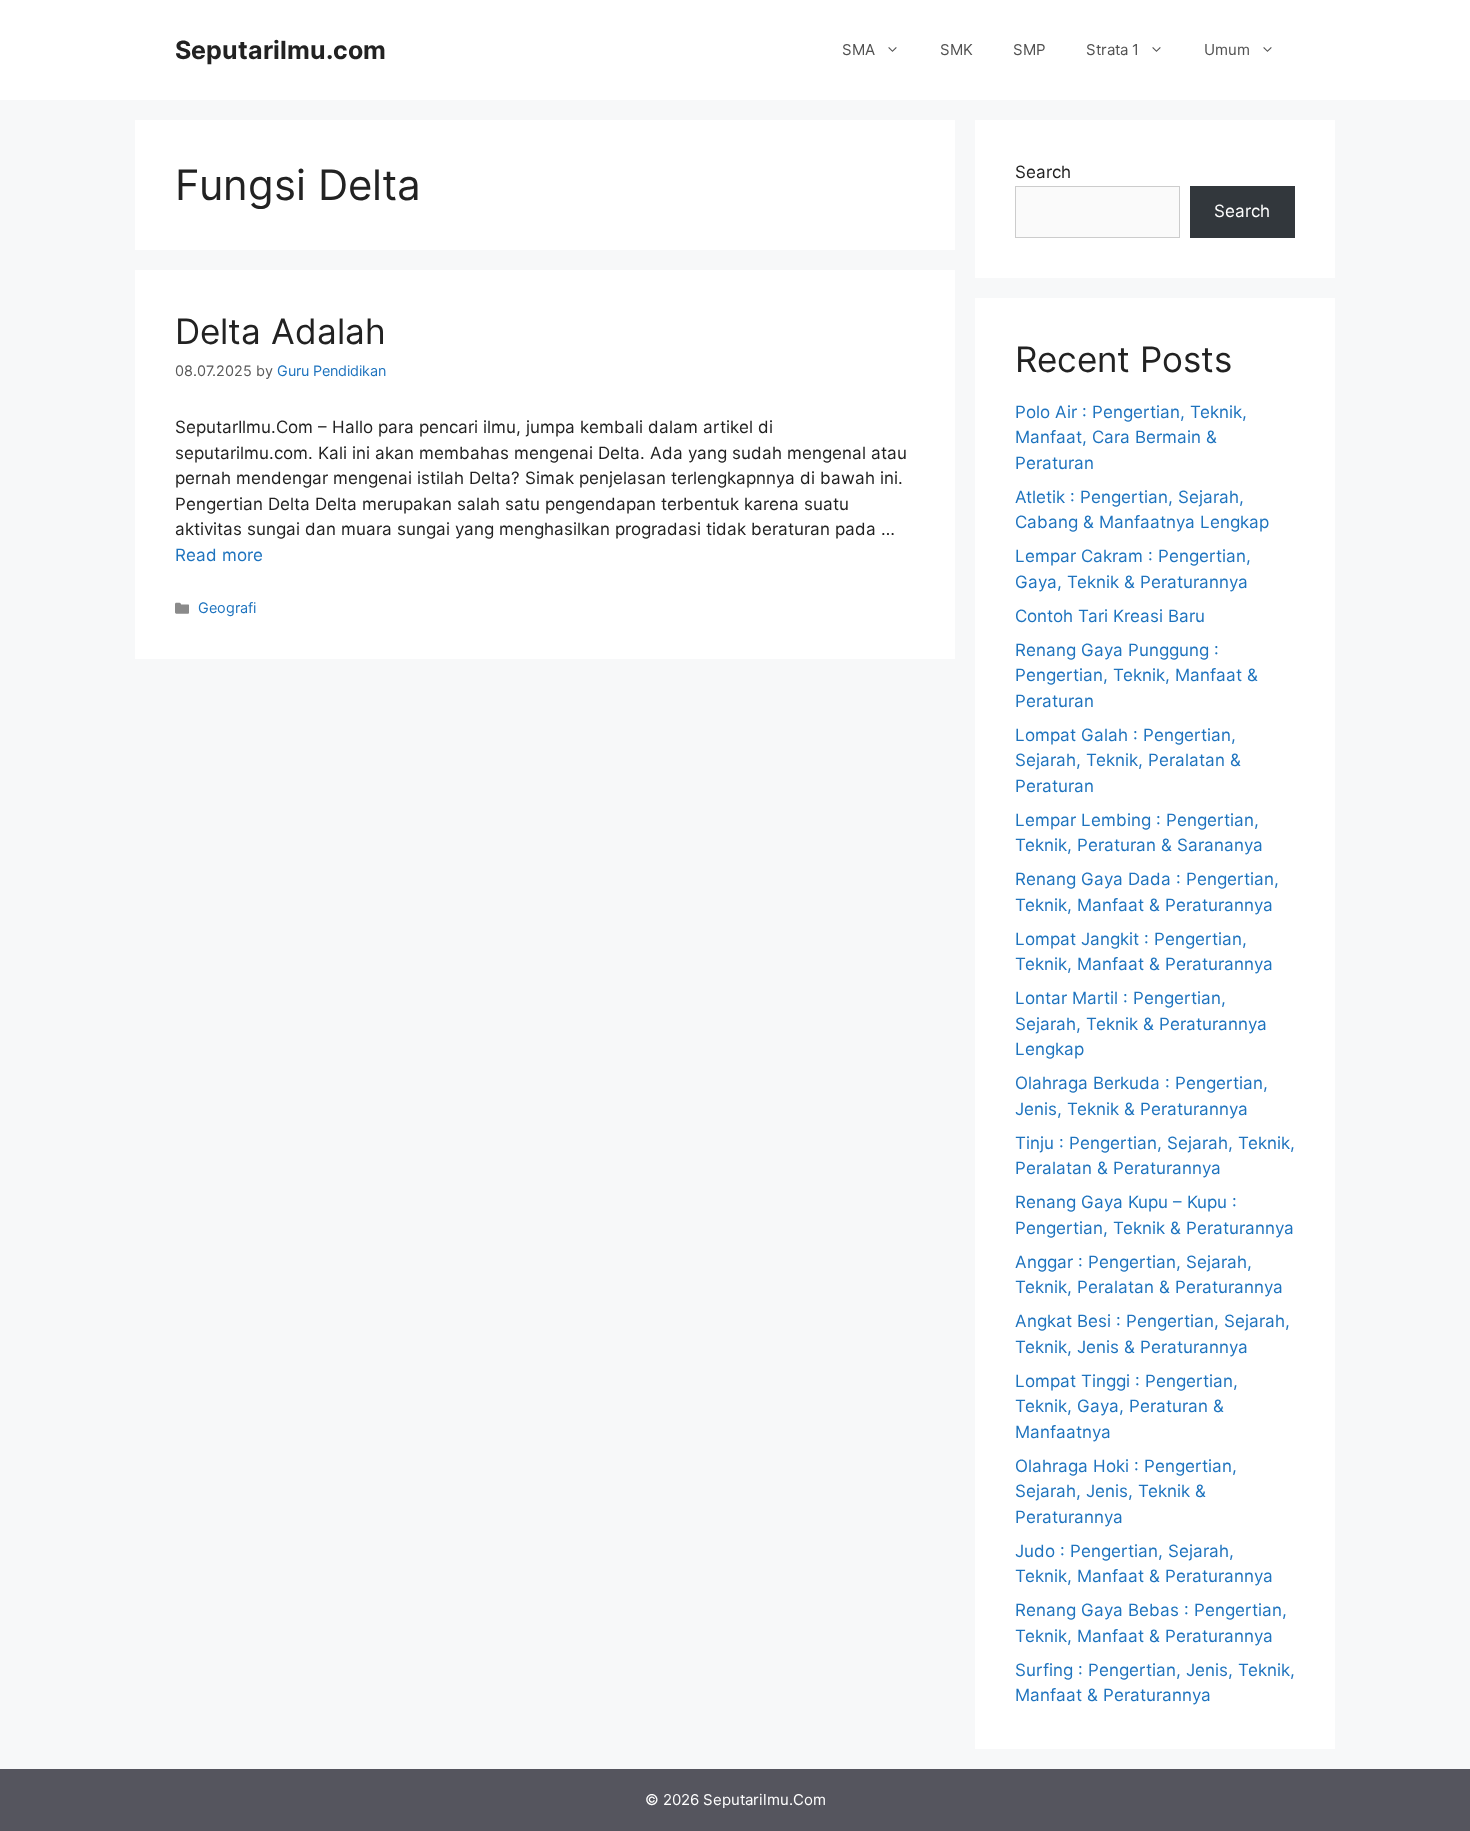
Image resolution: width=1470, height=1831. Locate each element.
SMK (956, 49)
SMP (1029, 49)
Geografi (227, 607)
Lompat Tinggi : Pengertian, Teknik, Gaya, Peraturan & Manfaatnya (1126, 1406)
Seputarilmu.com (280, 50)
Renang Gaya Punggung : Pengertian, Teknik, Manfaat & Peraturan (1136, 675)
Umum (1227, 49)
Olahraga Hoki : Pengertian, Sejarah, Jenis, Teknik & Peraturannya (1126, 1491)
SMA (858, 49)
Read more (219, 555)
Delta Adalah (280, 331)
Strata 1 (1112, 49)
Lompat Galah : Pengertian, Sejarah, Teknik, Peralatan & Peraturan (1128, 760)
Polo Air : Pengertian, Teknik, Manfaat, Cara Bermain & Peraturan (1131, 437)
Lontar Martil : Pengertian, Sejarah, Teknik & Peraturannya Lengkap (1141, 1023)
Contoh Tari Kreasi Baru (1110, 616)
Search (1043, 172)
